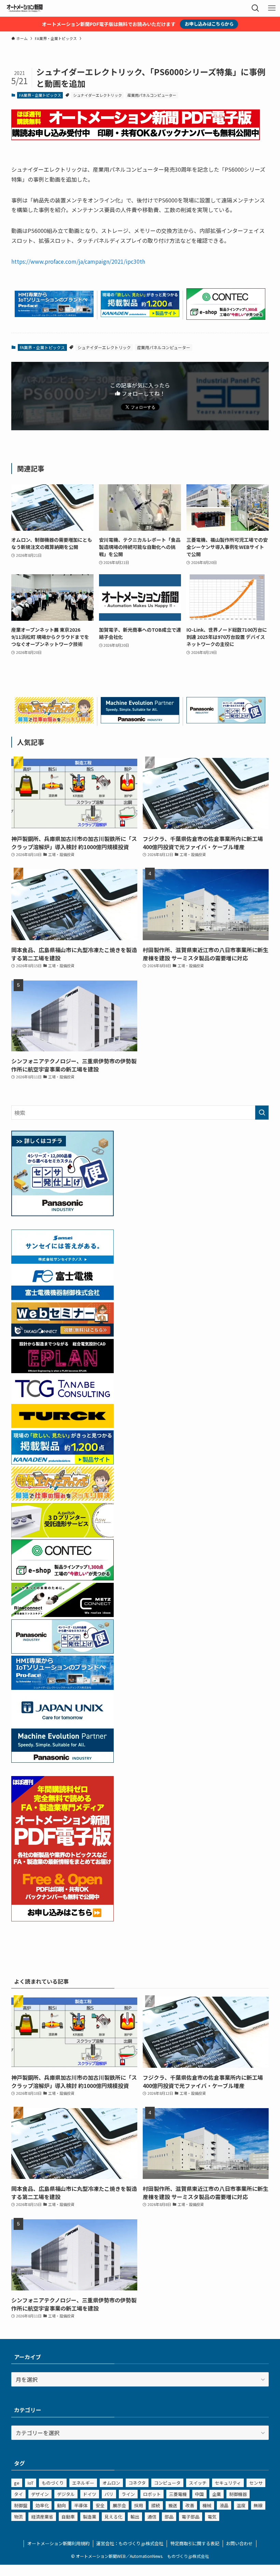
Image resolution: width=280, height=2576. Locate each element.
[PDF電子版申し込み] (136, 138)
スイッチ (198, 2483)
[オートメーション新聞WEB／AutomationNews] (25, 8)
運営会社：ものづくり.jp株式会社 (130, 2543)
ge (17, 2483)
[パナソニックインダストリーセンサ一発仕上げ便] (226, 721)
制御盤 (21, 2505)
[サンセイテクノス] (62, 1261)
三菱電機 (178, 2494)
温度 (241, 2505)
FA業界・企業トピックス (40, 95)
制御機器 (238, 2494)
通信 (152, 2517)
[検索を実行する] (262, 1113)
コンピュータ (167, 2483)
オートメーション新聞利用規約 (58, 2543)
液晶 (224, 2505)
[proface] (54, 315)
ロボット (152, 2494)
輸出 (135, 2517)
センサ (256, 2483)
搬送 (173, 2505)
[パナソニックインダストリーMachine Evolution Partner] (140, 721)
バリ (109, 2494)
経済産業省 (42, 2517)
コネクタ (137, 2483)
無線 (258, 2505)
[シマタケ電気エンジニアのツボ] (54, 721)
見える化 (113, 2517)
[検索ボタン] (255, 8)
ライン (128, 2494)
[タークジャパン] (62, 1425)
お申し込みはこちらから (209, 24)
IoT (31, 2483)
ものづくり (53, 2483)
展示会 (119, 2505)
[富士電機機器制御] (62, 1298)
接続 (156, 2505)
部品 (169, 2517)
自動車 (68, 2517)
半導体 (81, 2505)
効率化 (42, 2505)
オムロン (111, 2483)
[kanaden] (140, 315)
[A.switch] (62, 1535)
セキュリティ (228, 2483)
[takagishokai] (62, 1334)
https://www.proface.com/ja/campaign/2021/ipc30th (78, 261)
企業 (216, 2494)
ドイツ (90, 2494)
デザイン (40, 2494)
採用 (139, 2505)
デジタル (66, 2494)
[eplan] (62, 1371)
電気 (212, 2517)
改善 (190, 2505)
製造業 (90, 2517)
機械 (207, 2505)
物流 (18, 2517)
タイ (18, 2494)
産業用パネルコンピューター (152, 95)
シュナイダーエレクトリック (97, 95)
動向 (61, 2505)
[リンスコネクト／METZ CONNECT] (62, 1615)
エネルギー (83, 2483)
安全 (100, 2505)
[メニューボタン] (272, 8)
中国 (199, 2494)
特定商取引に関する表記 (195, 2543)
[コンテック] (226, 317)
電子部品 (191, 2517)
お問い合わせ (239, 2543)
